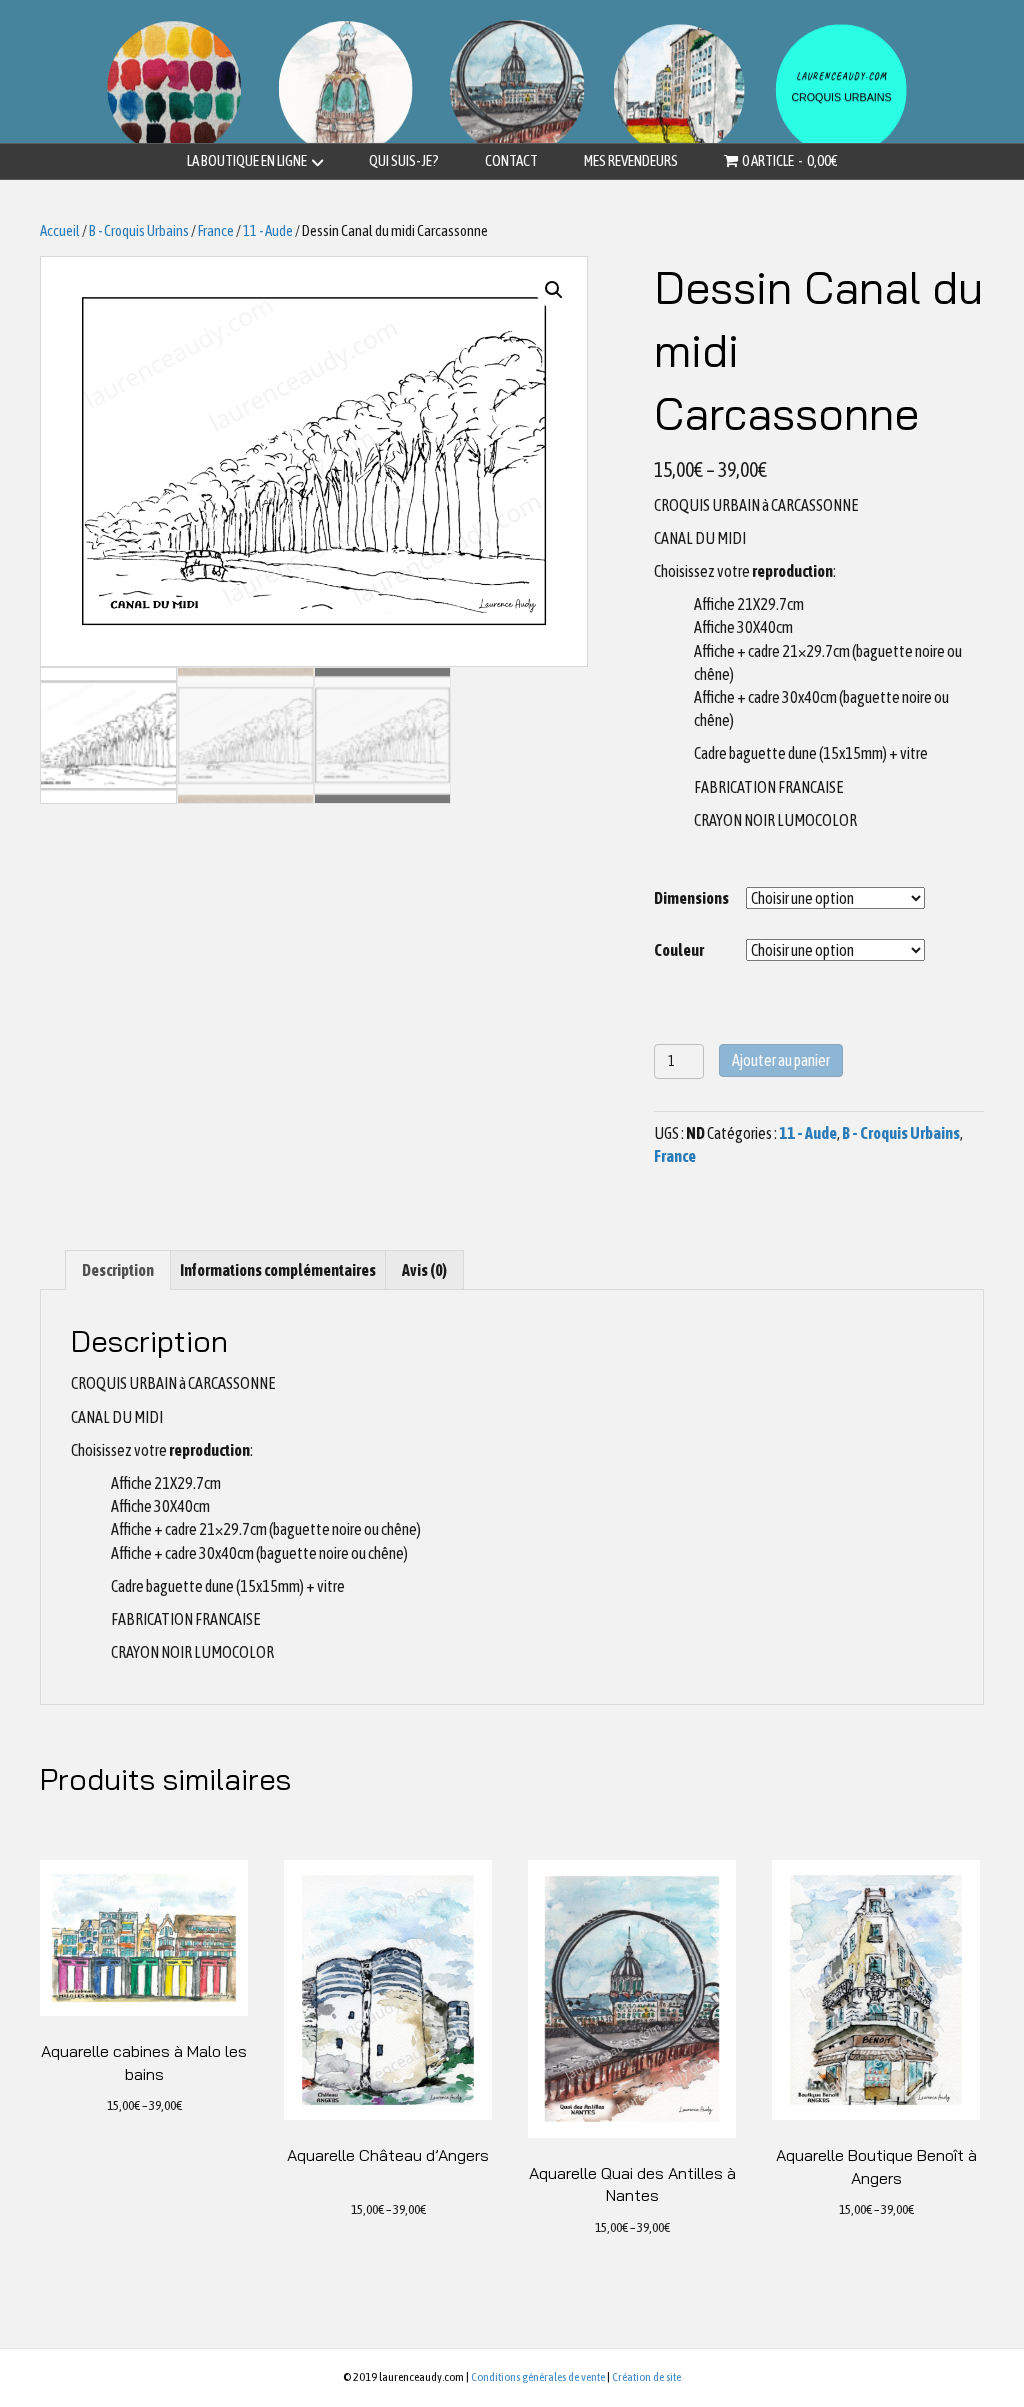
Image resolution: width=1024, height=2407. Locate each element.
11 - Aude (268, 230)
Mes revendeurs (631, 160)
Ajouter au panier (781, 1060)
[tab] (118, 1270)
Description (118, 1270)
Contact (511, 160)
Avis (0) (424, 1270)
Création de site (646, 2377)
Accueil (60, 230)
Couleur (679, 950)
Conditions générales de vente (538, 2377)
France (216, 230)
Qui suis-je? (404, 160)
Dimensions (691, 898)
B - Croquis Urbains (139, 230)
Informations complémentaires (278, 1270)
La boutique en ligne (247, 160)
